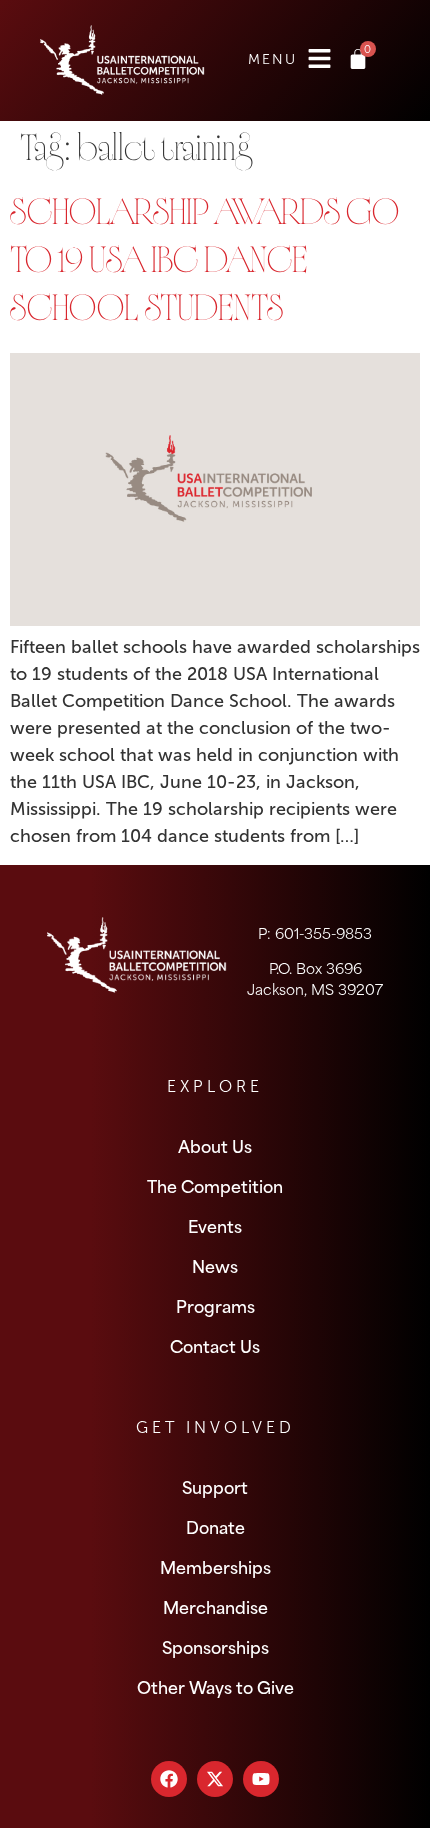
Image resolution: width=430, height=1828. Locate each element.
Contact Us (215, 1345)
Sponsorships (215, 1646)
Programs (215, 1305)
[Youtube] (261, 1779)
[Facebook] (169, 1779)
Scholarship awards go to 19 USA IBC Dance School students (204, 265)
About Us (215, 1145)
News (215, 1265)
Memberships (215, 1566)
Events (215, 1225)
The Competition (215, 1185)
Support (215, 1486)
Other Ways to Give (215, 1686)
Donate (215, 1526)
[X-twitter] (215, 1779)
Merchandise (215, 1606)
